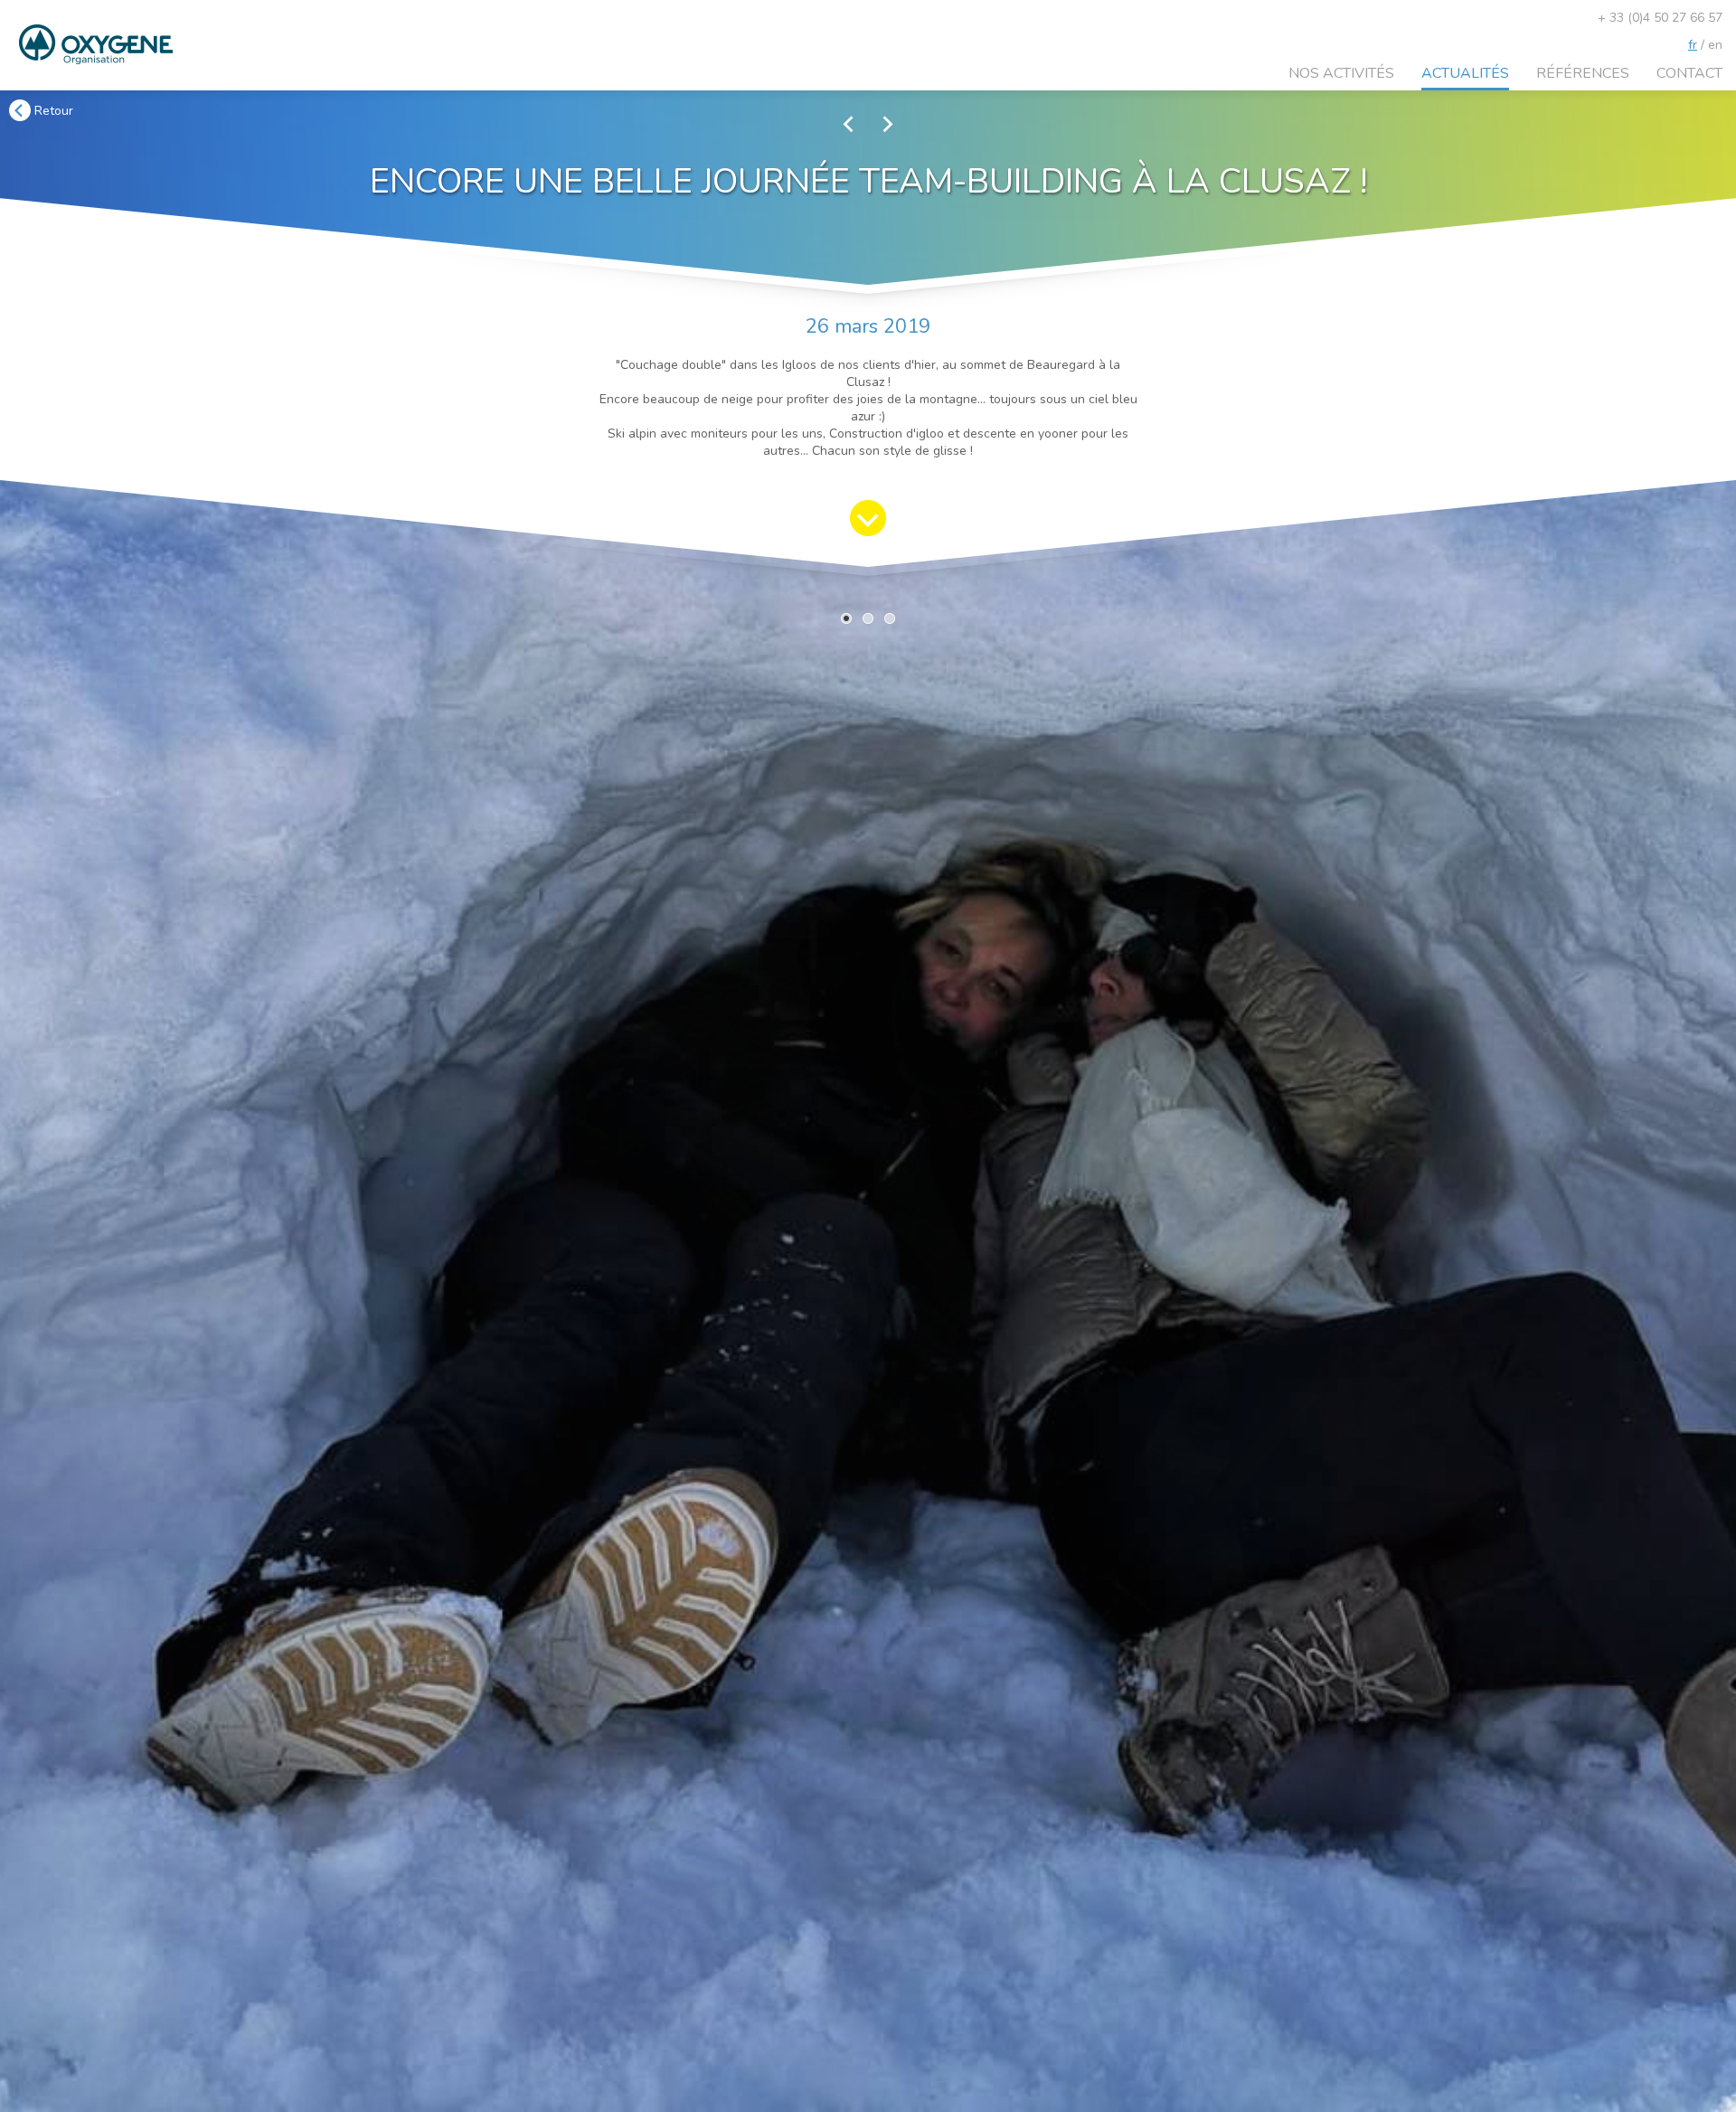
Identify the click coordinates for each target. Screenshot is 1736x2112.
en (1715, 45)
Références (1583, 73)
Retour (52, 111)
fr (1693, 45)
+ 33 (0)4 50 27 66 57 (1660, 18)
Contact (1689, 73)
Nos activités (1341, 73)
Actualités (1465, 73)
